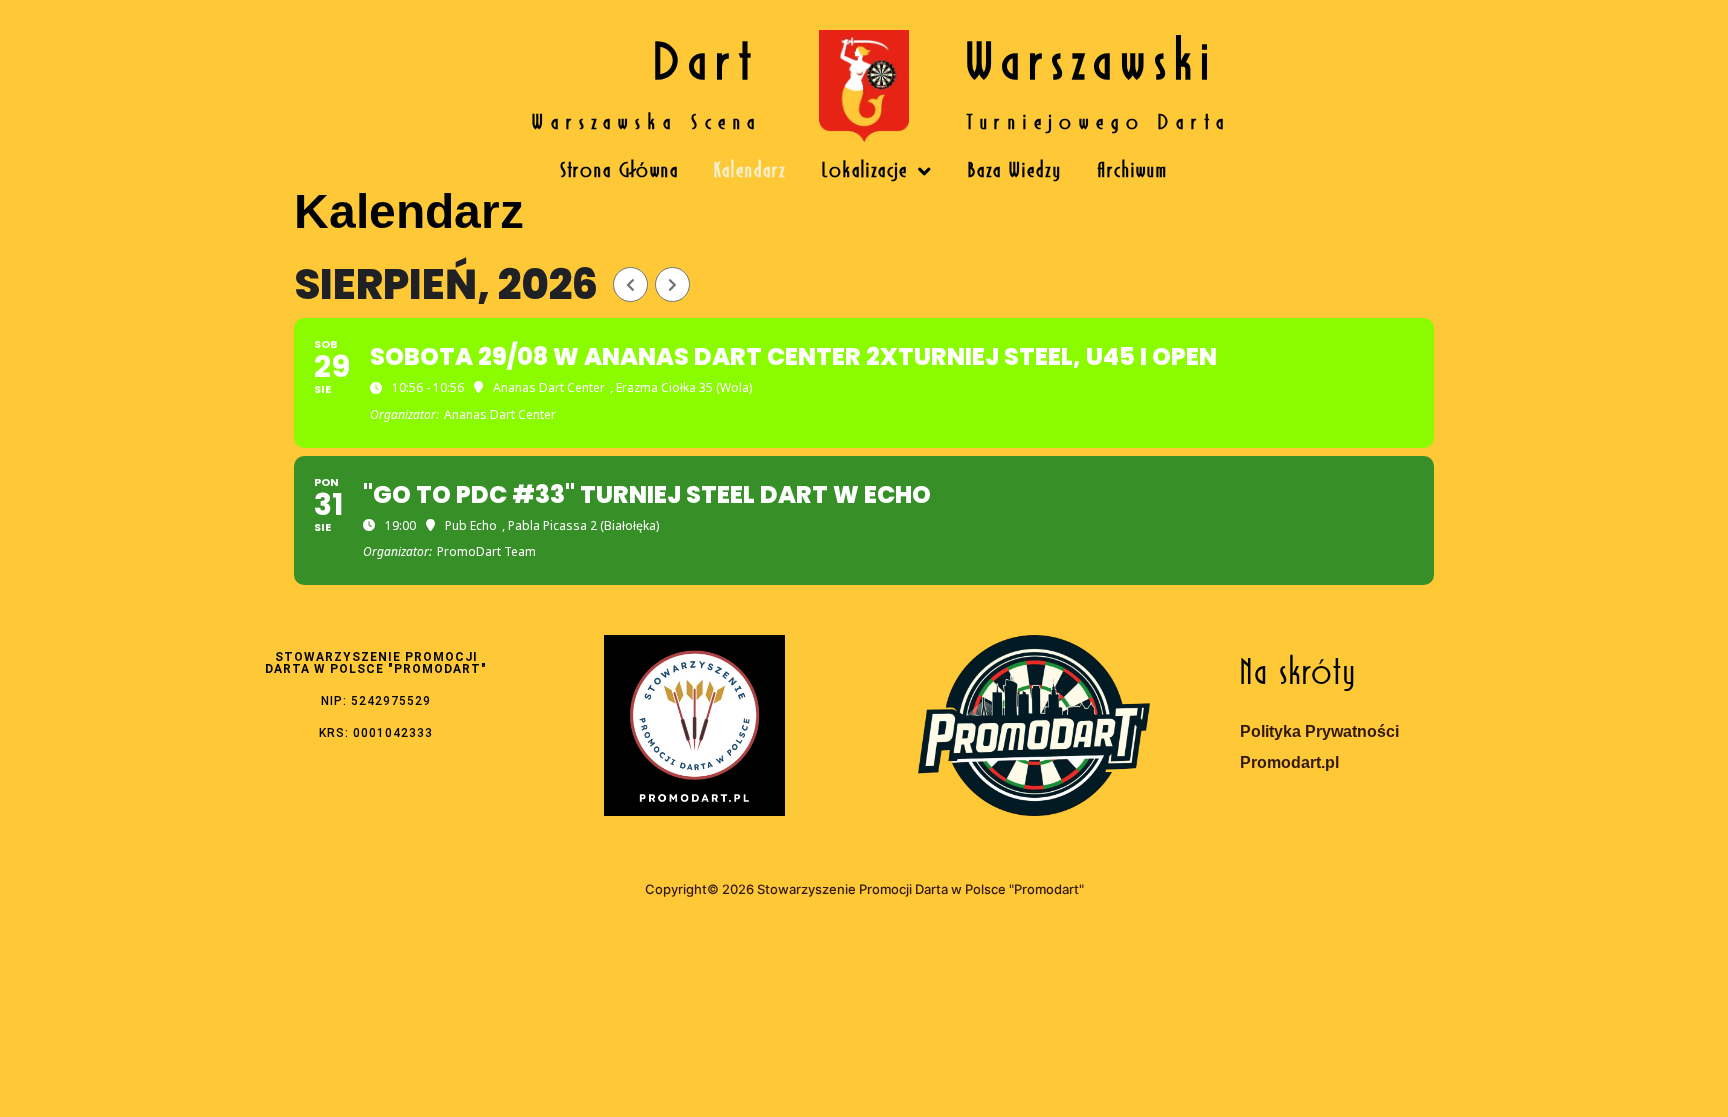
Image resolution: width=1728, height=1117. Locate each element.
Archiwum (1132, 172)
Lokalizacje (865, 172)
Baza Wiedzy (1015, 172)
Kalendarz (750, 172)
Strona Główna (619, 172)
